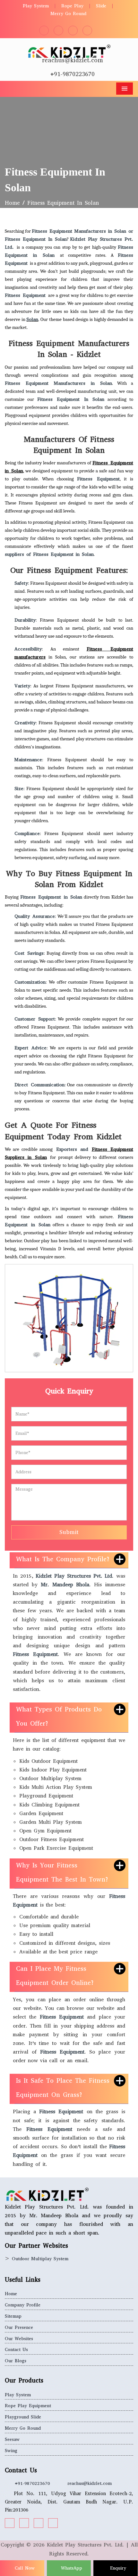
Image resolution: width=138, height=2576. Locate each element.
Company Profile (23, 2305)
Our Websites (19, 2339)
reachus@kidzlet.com (73, 60)
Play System (36, 6)
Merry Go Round (68, 14)
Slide (101, 6)
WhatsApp (71, 2568)
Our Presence (19, 2327)
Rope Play (72, 6)
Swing (11, 2451)
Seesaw (12, 2439)
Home (12, 203)
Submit (69, 1532)
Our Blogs (16, 2361)
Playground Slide (23, 2417)
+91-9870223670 (73, 74)
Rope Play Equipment (28, 2406)
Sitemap (13, 2316)
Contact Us (16, 2350)
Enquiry (117, 2568)
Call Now (24, 2568)
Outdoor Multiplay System (40, 2259)
